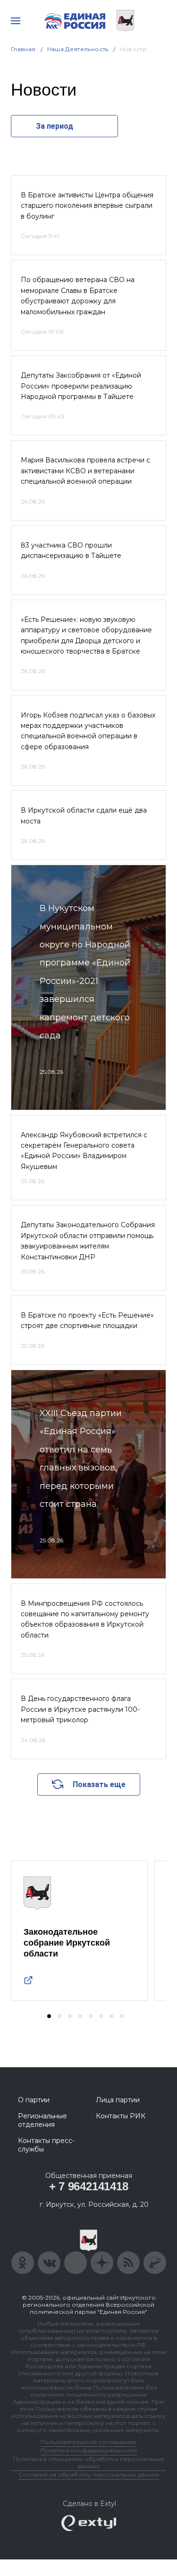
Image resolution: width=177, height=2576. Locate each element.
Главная (23, 49)
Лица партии (118, 2100)
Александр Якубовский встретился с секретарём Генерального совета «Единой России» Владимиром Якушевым (84, 1151)
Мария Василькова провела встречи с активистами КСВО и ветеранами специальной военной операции (85, 471)
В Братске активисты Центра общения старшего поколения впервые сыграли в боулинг (87, 206)
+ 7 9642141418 (89, 2186)
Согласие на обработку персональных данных (89, 2474)
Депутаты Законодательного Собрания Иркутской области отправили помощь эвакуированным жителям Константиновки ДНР (88, 1241)
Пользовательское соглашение (88, 2442)
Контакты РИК (121, 2116)
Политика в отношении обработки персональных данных (88, 2462)
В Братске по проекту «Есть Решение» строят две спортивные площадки (87, 1320)
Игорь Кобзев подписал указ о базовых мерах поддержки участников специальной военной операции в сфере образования (88, 731)
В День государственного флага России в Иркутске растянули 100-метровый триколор (80, 1709)
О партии (34, 2100)
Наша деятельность (78, 49)
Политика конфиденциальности (89, 2450)
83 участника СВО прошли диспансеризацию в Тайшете (71, 550)
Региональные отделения (42, 2120)
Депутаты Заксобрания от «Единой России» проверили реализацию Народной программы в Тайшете (81, 386)
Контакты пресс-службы (46, 2145)
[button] (49, 2016)
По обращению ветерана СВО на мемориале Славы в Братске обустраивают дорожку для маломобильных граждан (78, 296)
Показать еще (99, 1784)
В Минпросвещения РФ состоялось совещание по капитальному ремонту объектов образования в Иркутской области (85, 1619)
